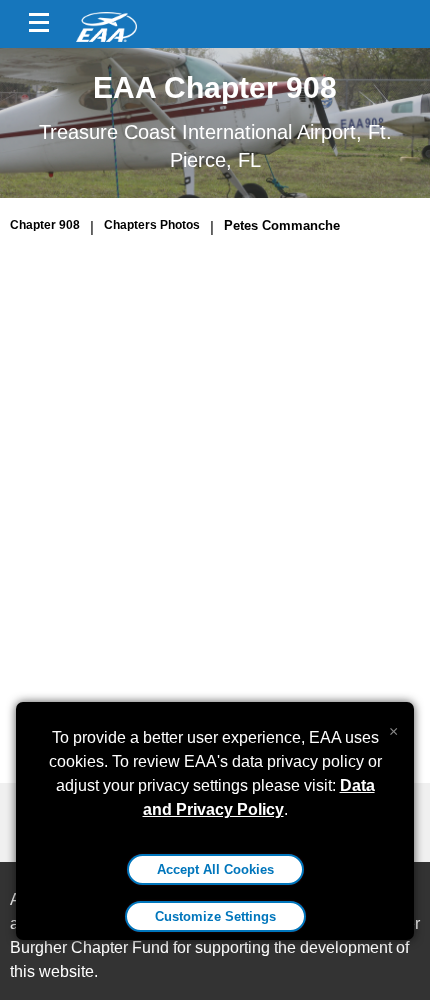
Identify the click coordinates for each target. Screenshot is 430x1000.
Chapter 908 (45, 225)
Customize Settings (215, 916)
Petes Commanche (282, 225)
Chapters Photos (152, 225)
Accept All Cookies (215, 869)
